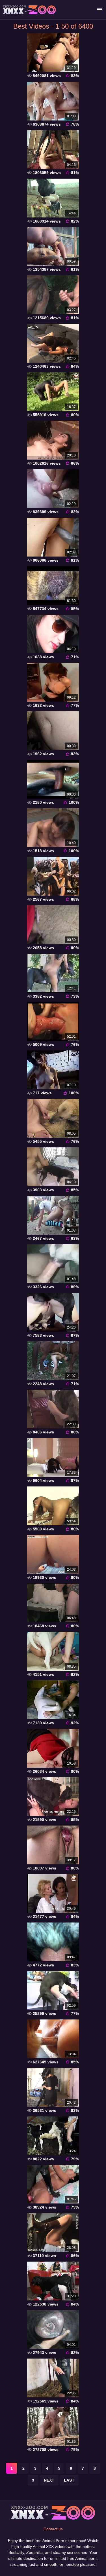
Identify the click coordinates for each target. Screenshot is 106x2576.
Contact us (53, 2529)
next (49, 2480)
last (69, 2480)
